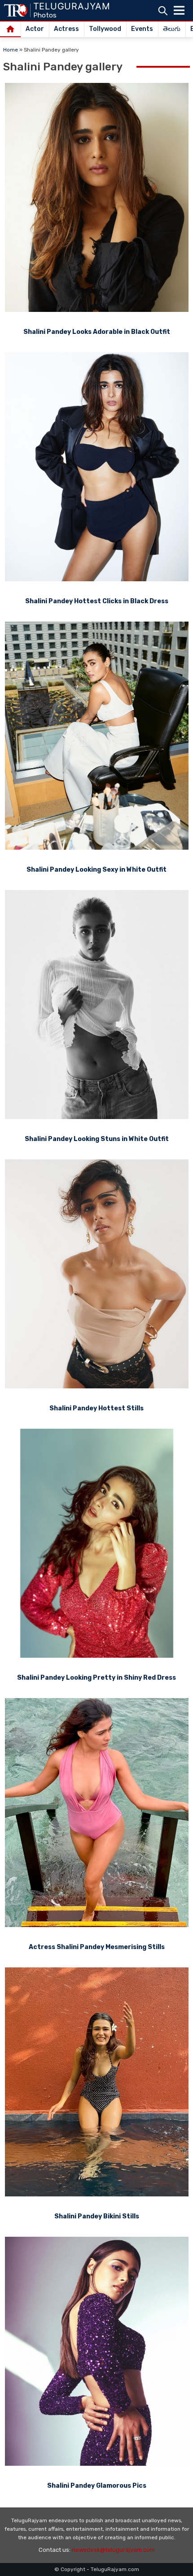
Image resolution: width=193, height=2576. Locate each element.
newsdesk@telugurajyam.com (113, 2550)
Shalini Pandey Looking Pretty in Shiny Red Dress (96, 1678)
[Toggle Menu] (179, 10)
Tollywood (105, 29)
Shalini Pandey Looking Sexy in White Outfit (96, 870)
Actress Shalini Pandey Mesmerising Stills (97, 1947)
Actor (35, 29)
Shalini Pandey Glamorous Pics (97, 2486)
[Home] (11, 30)
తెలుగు (172, 29)
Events (142, 29)
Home (11, 50)
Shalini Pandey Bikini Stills (97, 2216)
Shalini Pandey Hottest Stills (96, 1408)
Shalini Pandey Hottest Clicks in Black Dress (97, 601)
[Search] (163, 11)
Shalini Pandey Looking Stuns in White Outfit (97, 1139)
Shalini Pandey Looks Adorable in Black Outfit (97, 332)
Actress (66, 29)
